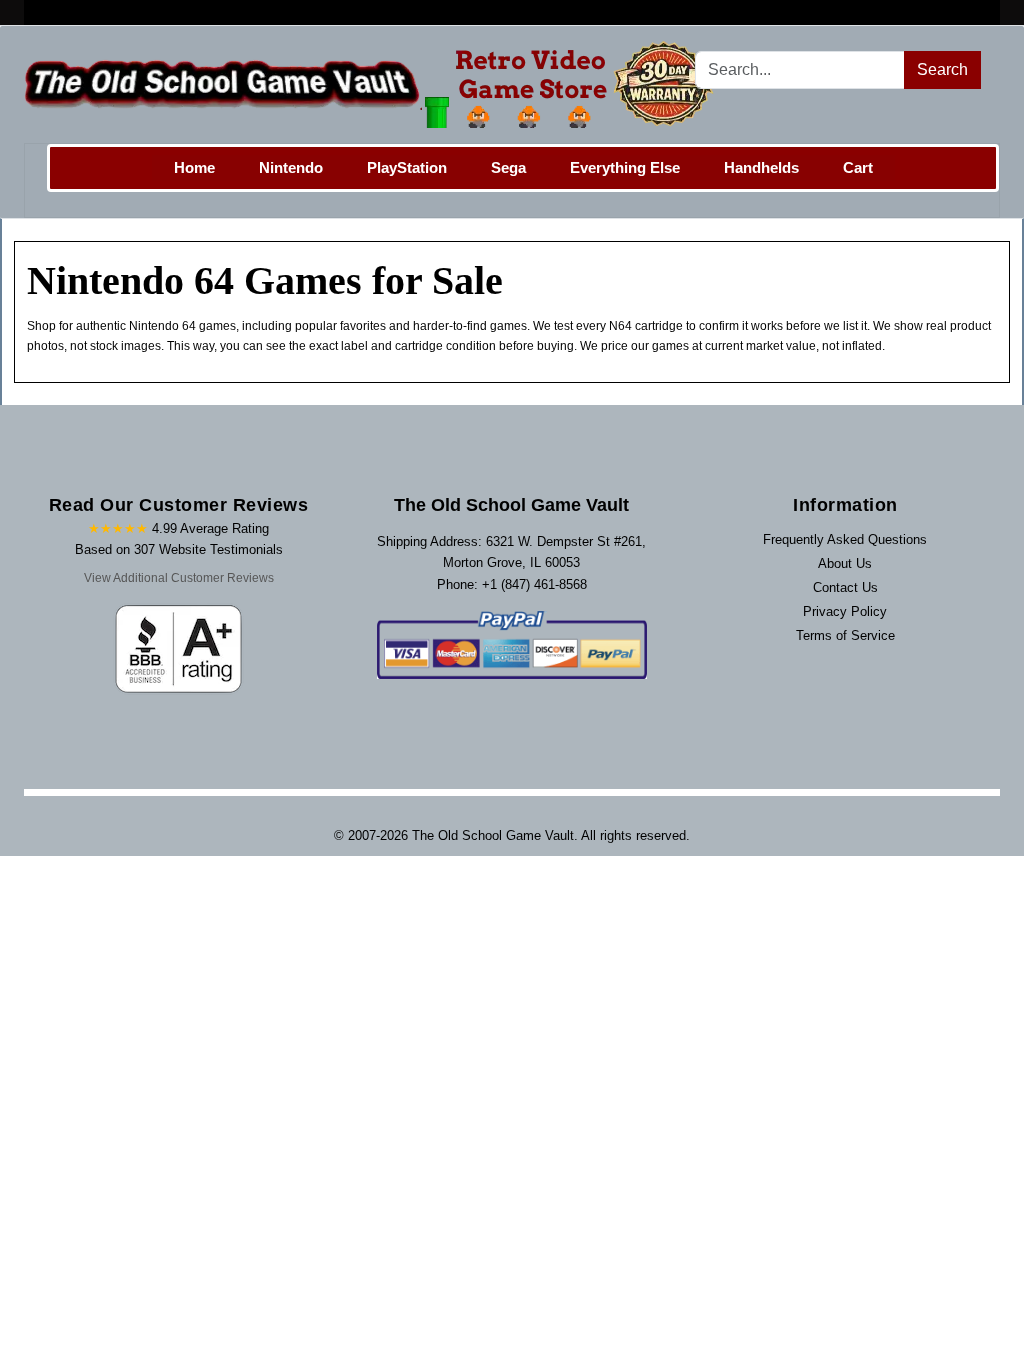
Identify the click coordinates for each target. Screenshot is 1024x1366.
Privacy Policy (845, 611)
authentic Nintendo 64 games (156, 326)
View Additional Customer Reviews (179, 578)
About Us (845, 563)
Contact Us (845, 587)
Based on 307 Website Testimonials (179, 549)
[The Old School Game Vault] (373, 84)
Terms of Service (845, 635)
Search (942, 69)
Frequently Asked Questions (845, 539)
